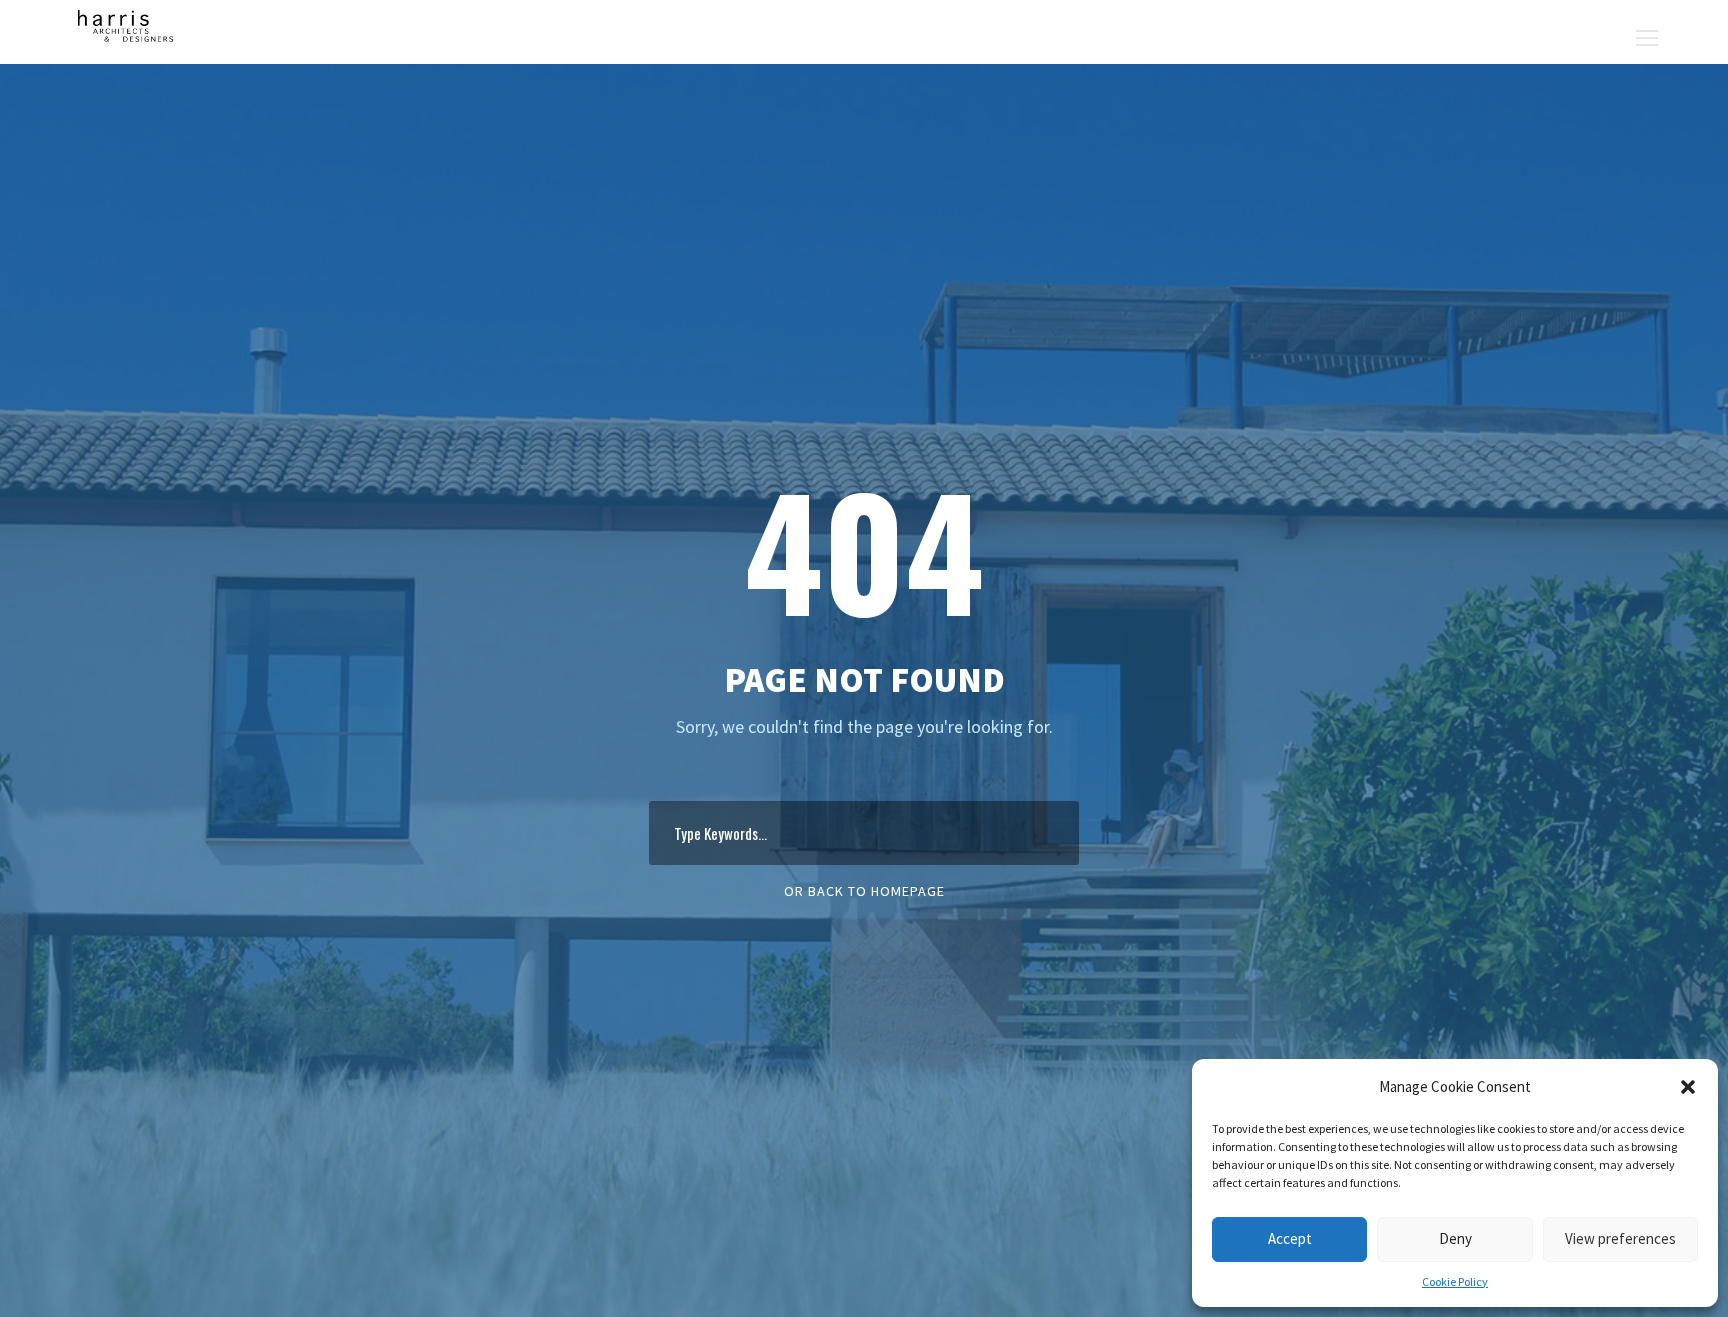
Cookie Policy (1455, 1281)
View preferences (1620, 1238)
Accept (1290, 1238)
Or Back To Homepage (864, 891)
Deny (1455, 1238)
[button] (1688, 1087)
